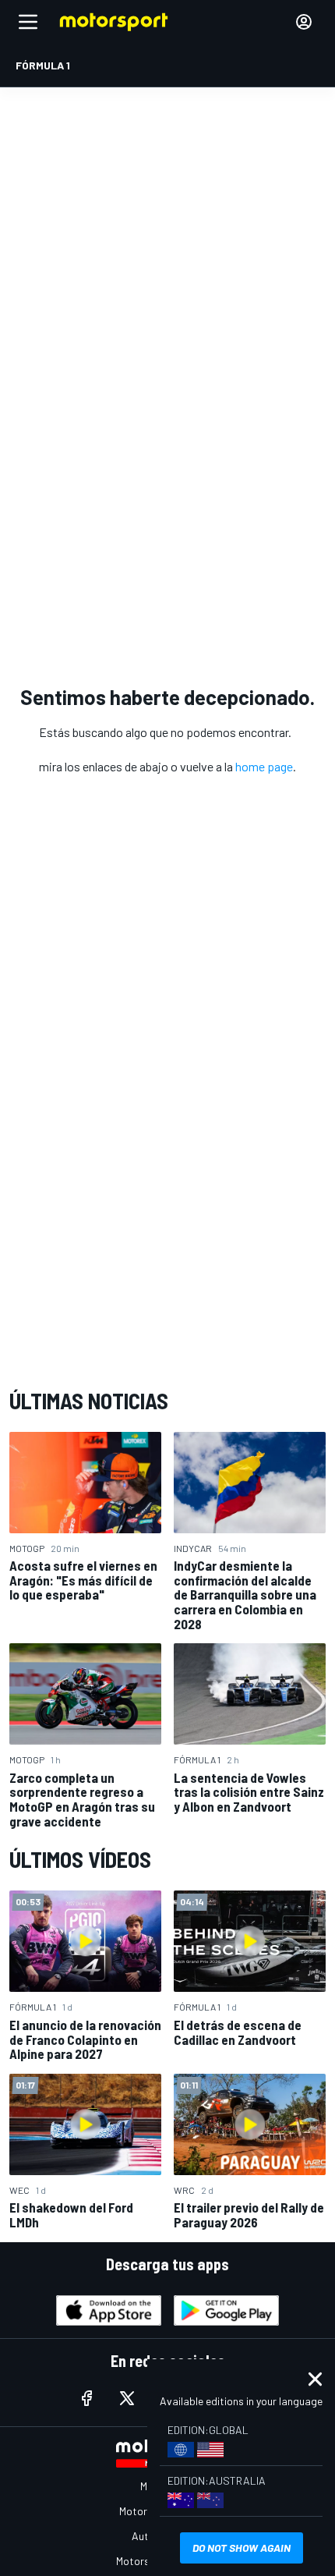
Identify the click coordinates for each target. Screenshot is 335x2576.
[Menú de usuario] (304, 22)
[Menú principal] (28, 22)
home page (264, 766)
